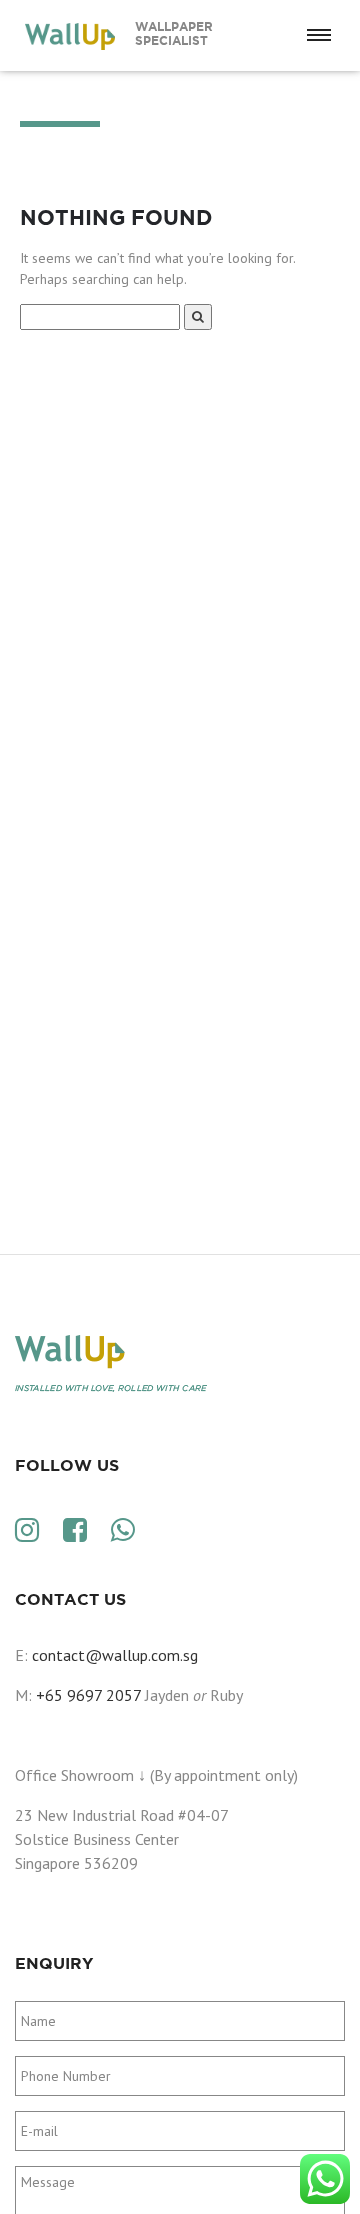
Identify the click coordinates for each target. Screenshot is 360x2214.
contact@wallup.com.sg (115, 1655)
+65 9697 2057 (88, 1695)
